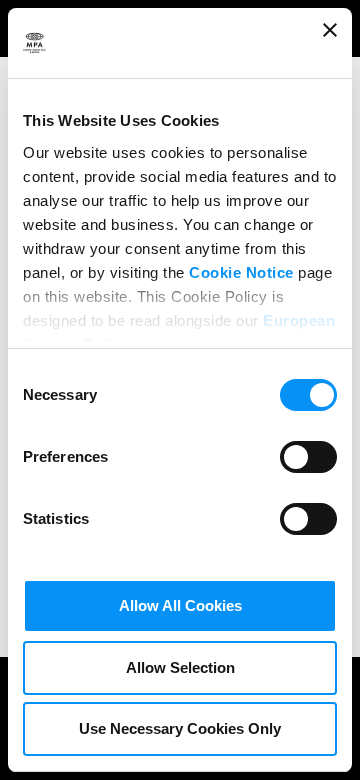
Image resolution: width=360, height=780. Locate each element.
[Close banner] (330, 43)
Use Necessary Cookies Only (180, 728)
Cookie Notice (241, 272)
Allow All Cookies (180, 605)
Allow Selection (180, 667)
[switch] (308, 455)
